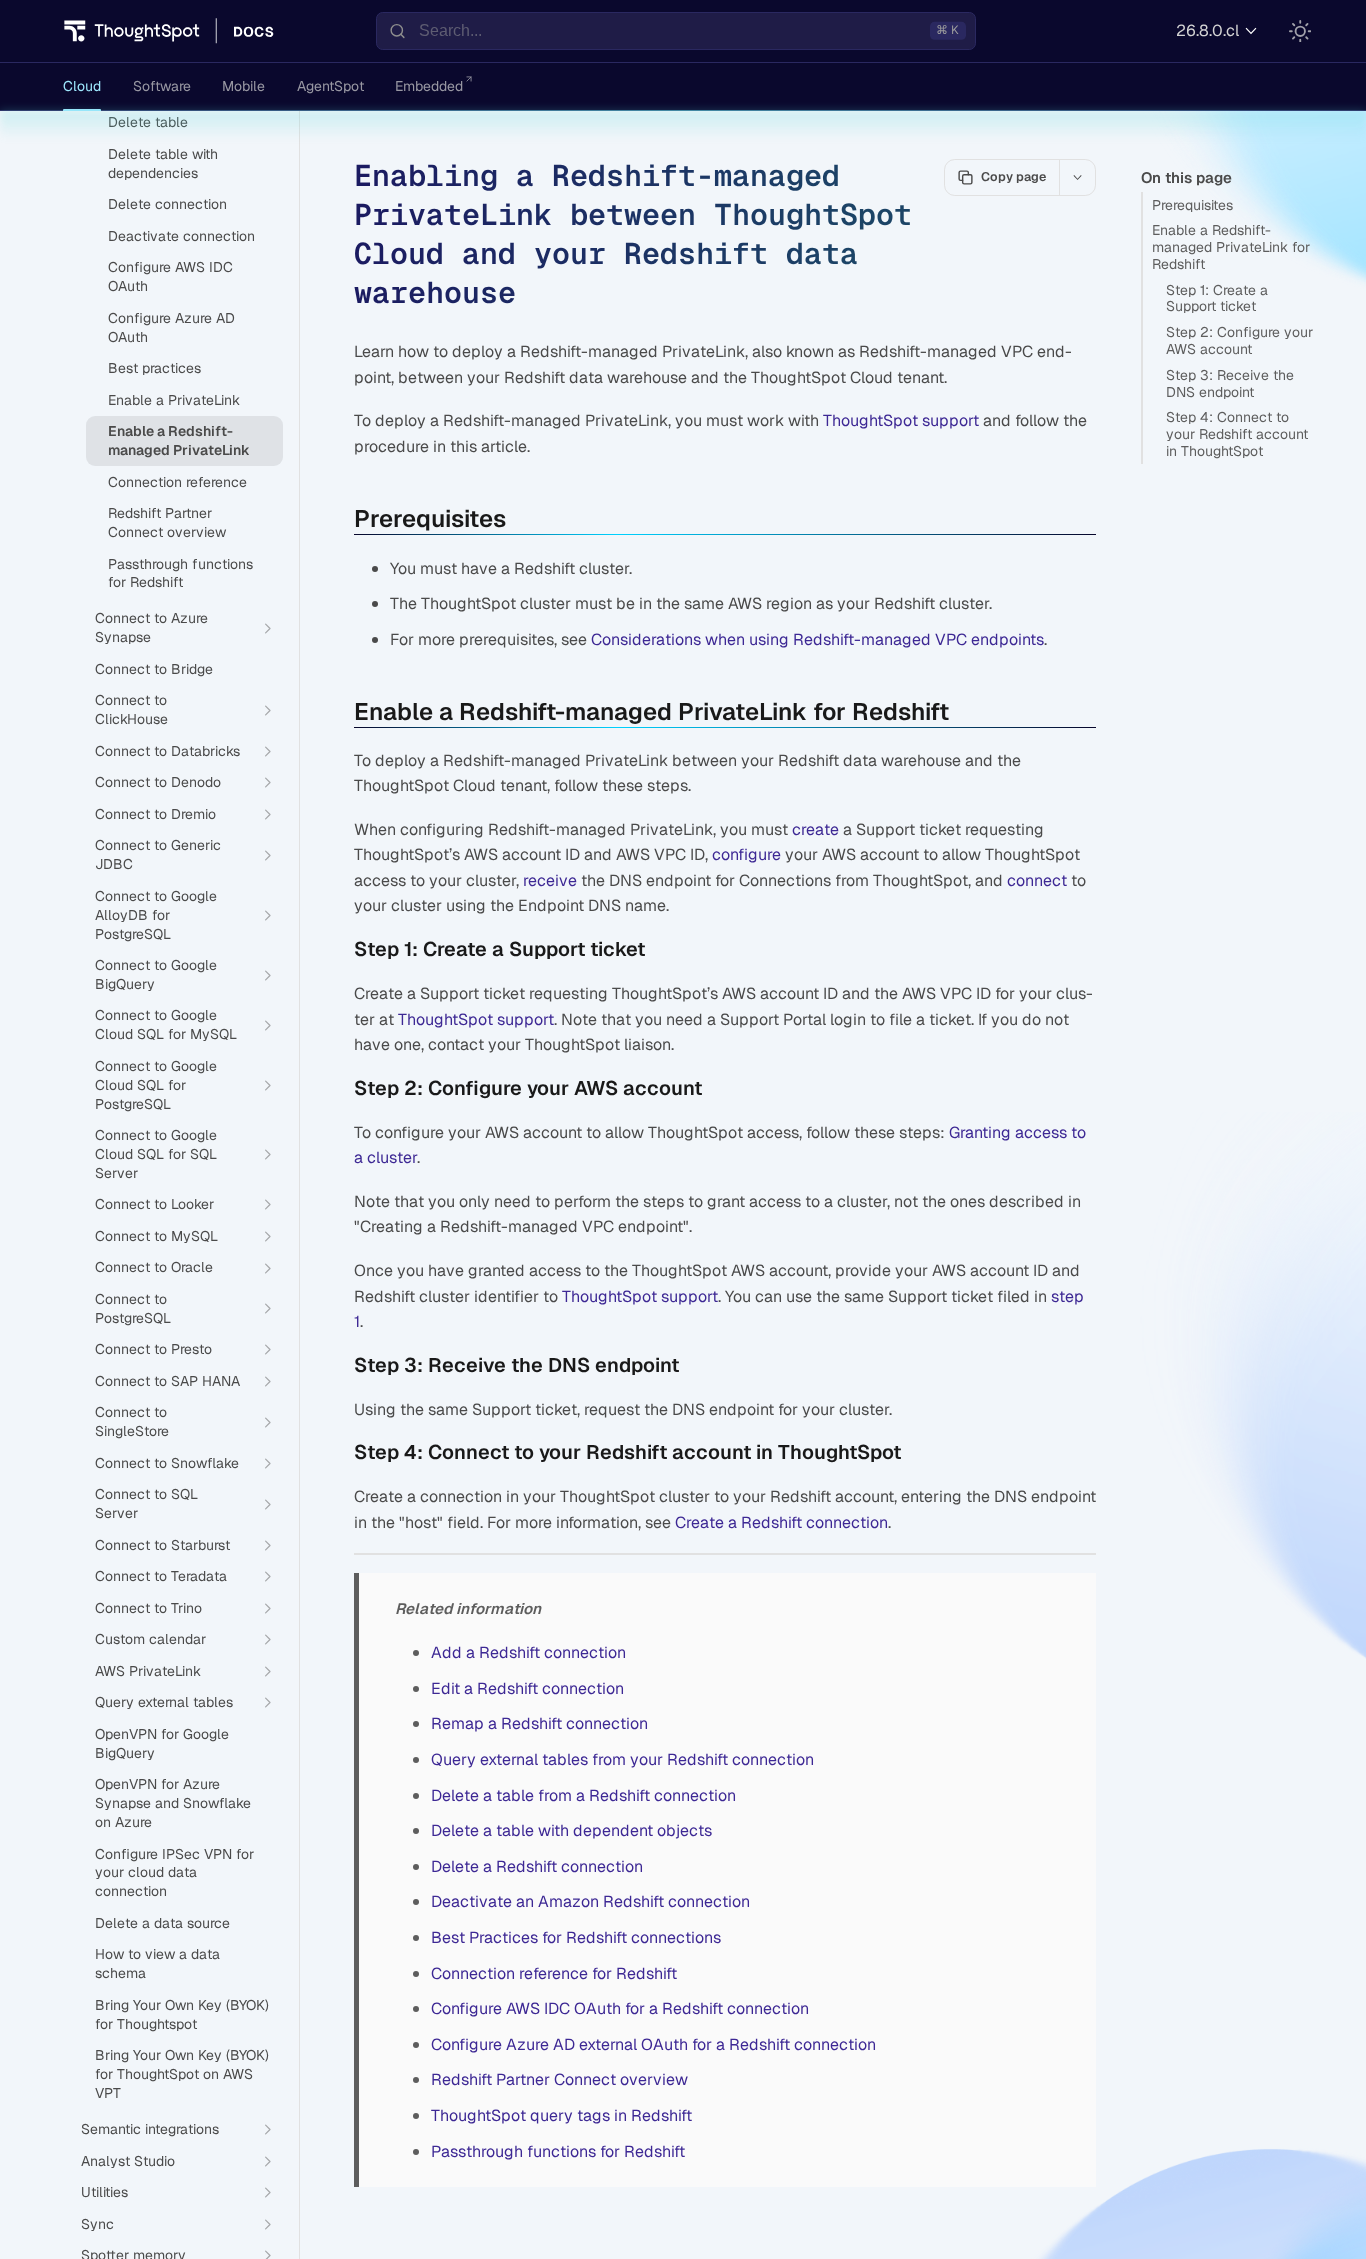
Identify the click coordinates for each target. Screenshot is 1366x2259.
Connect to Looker (154, 1204)
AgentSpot (330, 86)
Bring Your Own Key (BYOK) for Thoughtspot (182, 2014)
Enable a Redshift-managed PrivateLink (179, 440)
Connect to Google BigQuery (156, 974)
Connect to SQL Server (146, 1503)
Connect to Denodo (158, 782)
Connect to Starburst (162, 1545)
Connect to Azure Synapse (151, 627)
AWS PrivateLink (148, 1671)
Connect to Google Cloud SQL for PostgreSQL (156, 1085)
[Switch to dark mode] (1300, 31)
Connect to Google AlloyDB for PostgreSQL (156, 915)
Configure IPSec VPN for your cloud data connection (174, 1873)
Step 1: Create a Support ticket (1217, 298)
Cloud (82, 86)
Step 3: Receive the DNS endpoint (1230, 383)
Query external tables (164, 1702)
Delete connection (167, 204)
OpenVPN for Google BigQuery (162, 1743)
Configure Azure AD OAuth (171, 327)
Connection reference (177, 482)
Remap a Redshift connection (539, 1723)
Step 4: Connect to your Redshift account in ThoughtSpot (1237, 434)
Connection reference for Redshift (554, 1973)
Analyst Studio (128, 2161)
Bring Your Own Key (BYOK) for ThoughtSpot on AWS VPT (182, 2074)
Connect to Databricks (167, 751)
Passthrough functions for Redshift (558, 2151)
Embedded (429, 86)
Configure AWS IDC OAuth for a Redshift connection (620, 2008)
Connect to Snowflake (167, 1463)
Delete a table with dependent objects (571, 1830)
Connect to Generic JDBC (158, 854)
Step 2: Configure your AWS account (1239, 340)
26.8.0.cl (1207, 30)
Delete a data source (162, 1923)
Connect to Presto (153, 1349)
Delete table (148, 122)
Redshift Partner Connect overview (559, 2079)
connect (1037, 880)
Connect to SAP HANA (167, 1381)
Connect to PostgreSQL (133, 1308)
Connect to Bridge (154, 669)
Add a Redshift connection (528, 1652)
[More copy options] (1077, 177)
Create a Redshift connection (781, 1522)
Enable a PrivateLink (174, 400)
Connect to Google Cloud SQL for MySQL (166, 1024)
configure (746, 854)
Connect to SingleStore (132, 1421)
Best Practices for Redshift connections (576, 1937)
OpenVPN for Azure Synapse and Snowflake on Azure (173, 1803)
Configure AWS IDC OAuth (170, 276)
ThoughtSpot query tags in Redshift (561, 2115)
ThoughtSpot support (901, 420)
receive (550, 880)
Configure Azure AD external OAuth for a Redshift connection (653, 2044)
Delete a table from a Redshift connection (583, 1795)
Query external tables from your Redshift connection (622, 1759)
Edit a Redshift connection (527, 1688)
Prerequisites (1192, 205)
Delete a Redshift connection (537, 1866)
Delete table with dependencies (163, 163)
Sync (97, 2224)
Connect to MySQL (156, 1236)
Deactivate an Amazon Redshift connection (590, 1901)
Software (162, 86)
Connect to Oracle (154, 1267)
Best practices (154, 368)
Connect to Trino (148, 1608)
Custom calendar (150, 1639)
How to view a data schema (157, 1963)
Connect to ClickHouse (131, 709)
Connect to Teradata (161, 1576)
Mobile (243, 86)
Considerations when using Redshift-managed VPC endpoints (817, 639)
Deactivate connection (181, 236)
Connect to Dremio (155, 814)
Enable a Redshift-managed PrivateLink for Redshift (1231, 247)
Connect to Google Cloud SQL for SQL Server (156, 1154)
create (815, 829)
